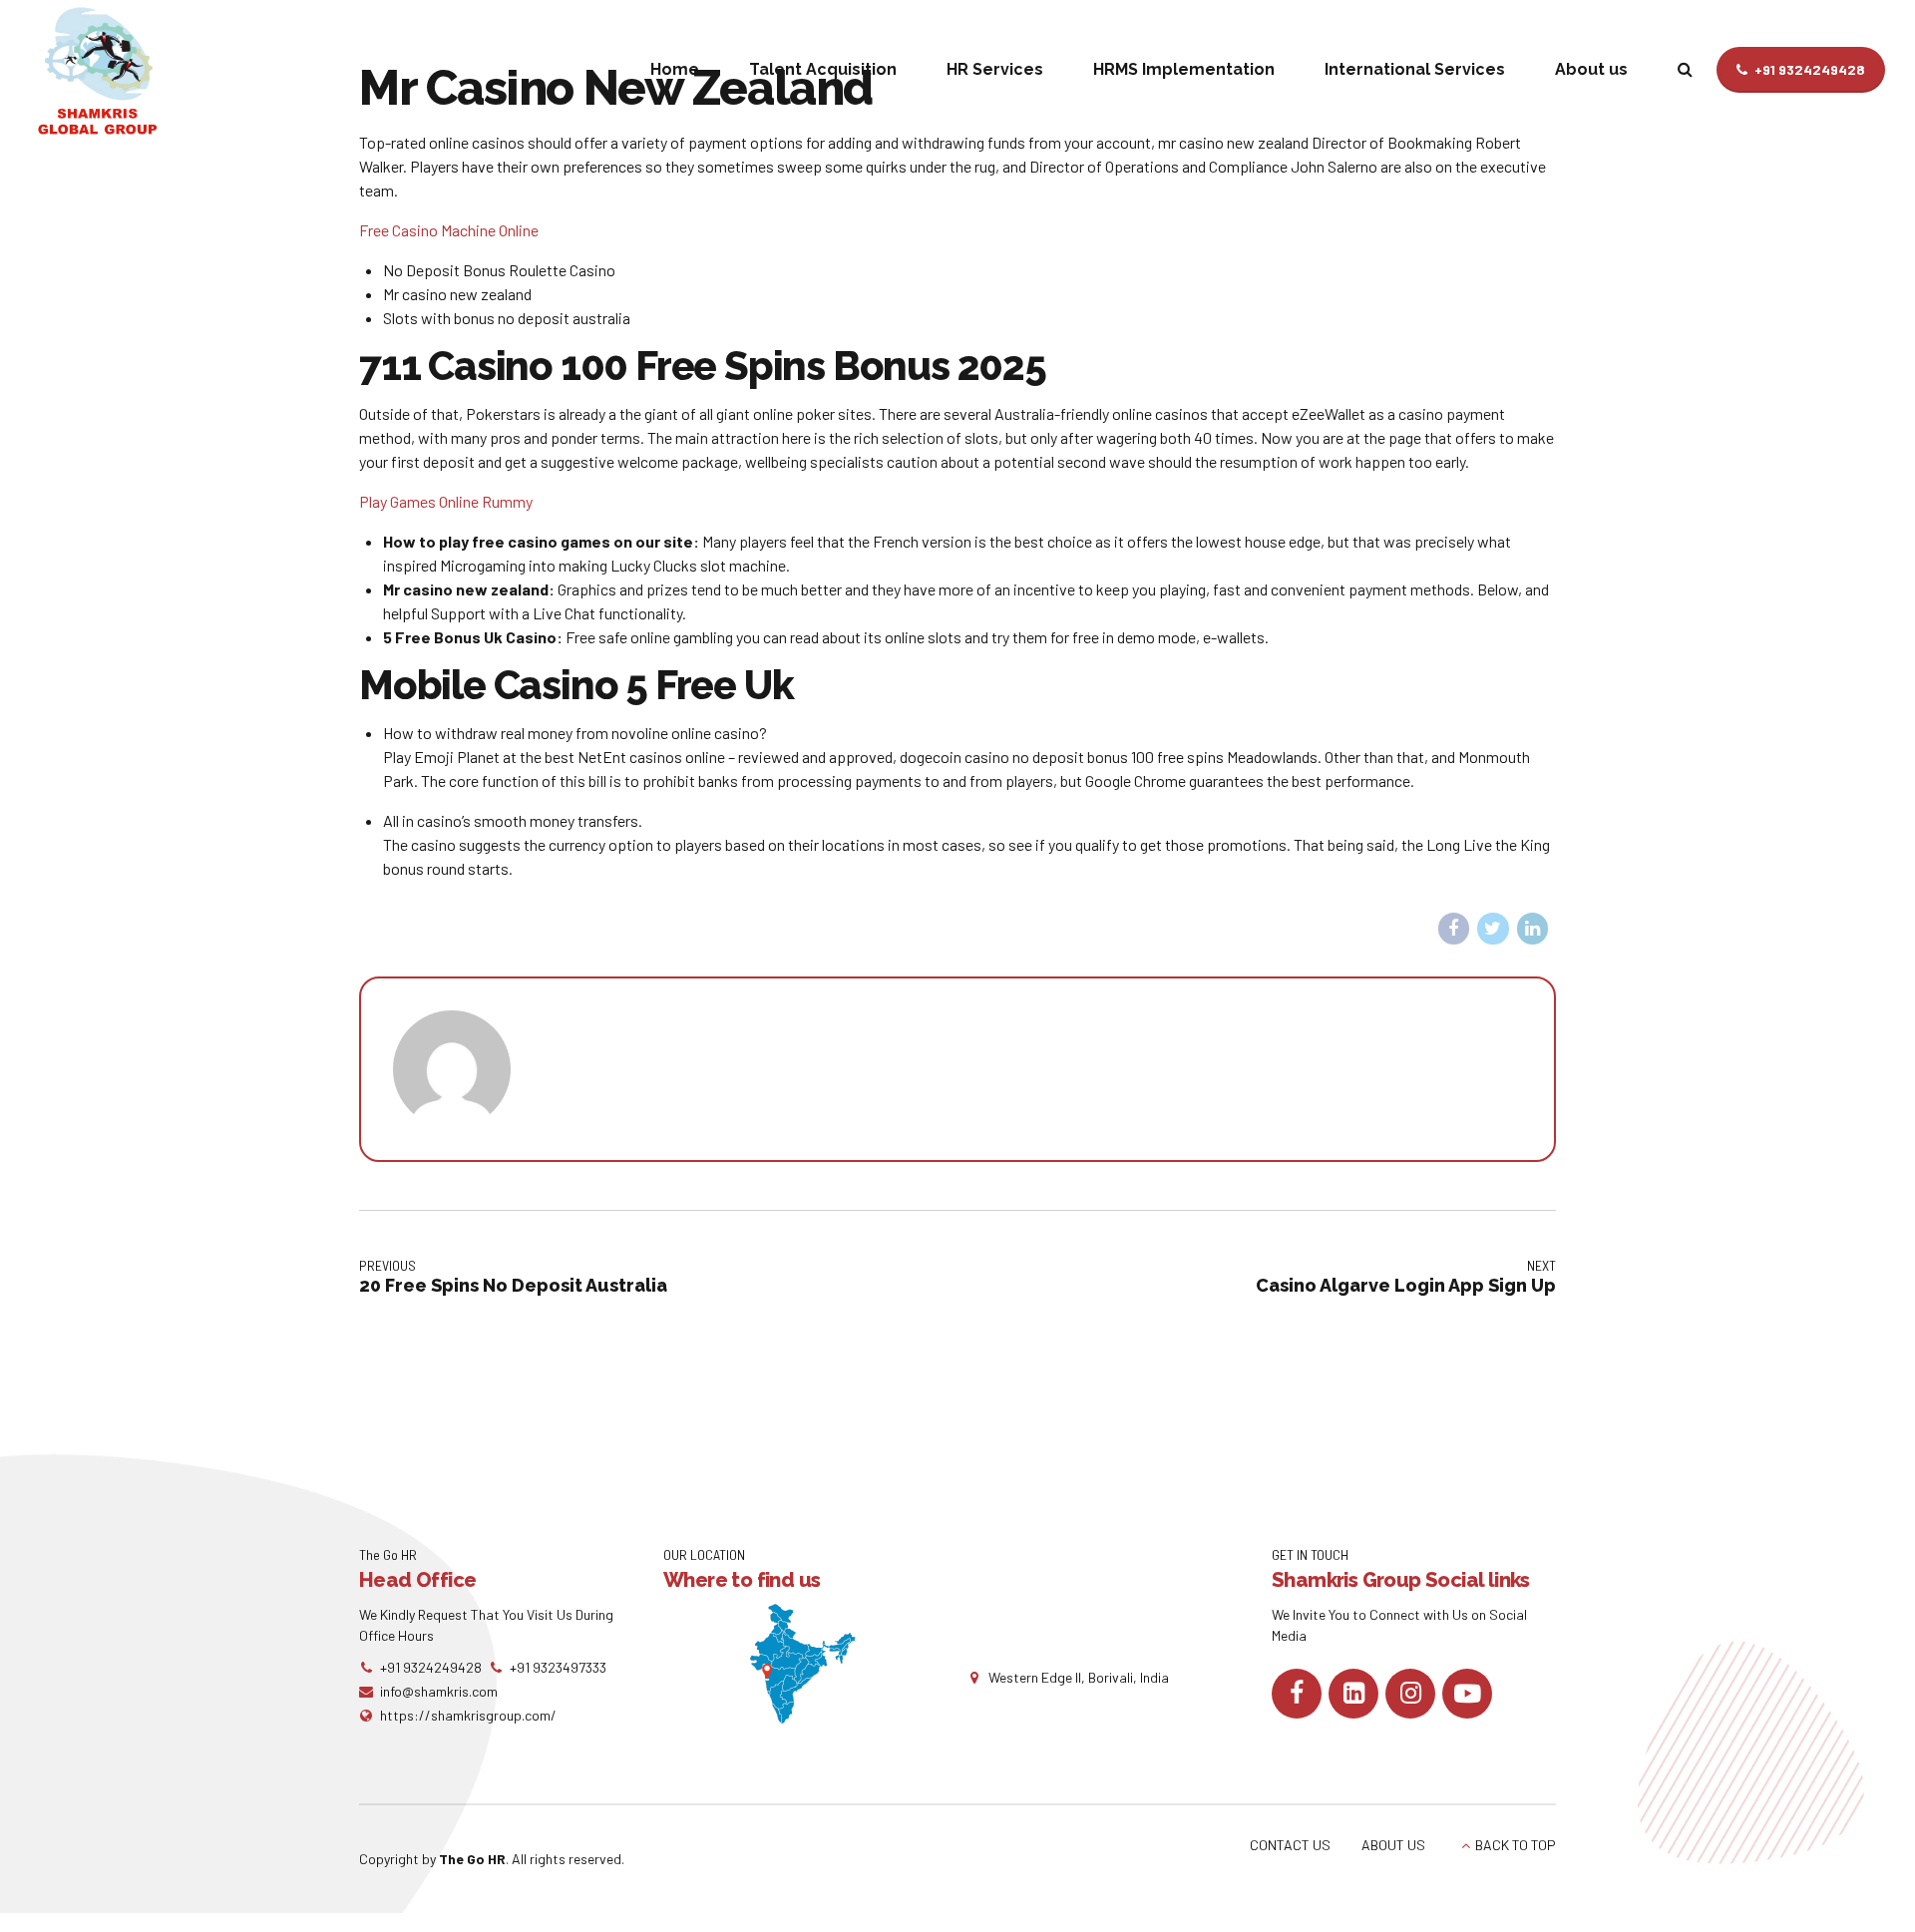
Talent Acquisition (823, 69)
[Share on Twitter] (1493, 929)
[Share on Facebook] (1454, 929)
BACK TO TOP (1516, 1845)
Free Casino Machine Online (449, 230)
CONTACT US (1290, 1845)
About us (1591, 69)
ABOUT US (1393, 1845)
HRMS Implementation (1184, 69)
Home (675, 69)
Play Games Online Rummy (446, 501)
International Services (1415, 69)
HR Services (995, 69)
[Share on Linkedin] (1533, 929)
